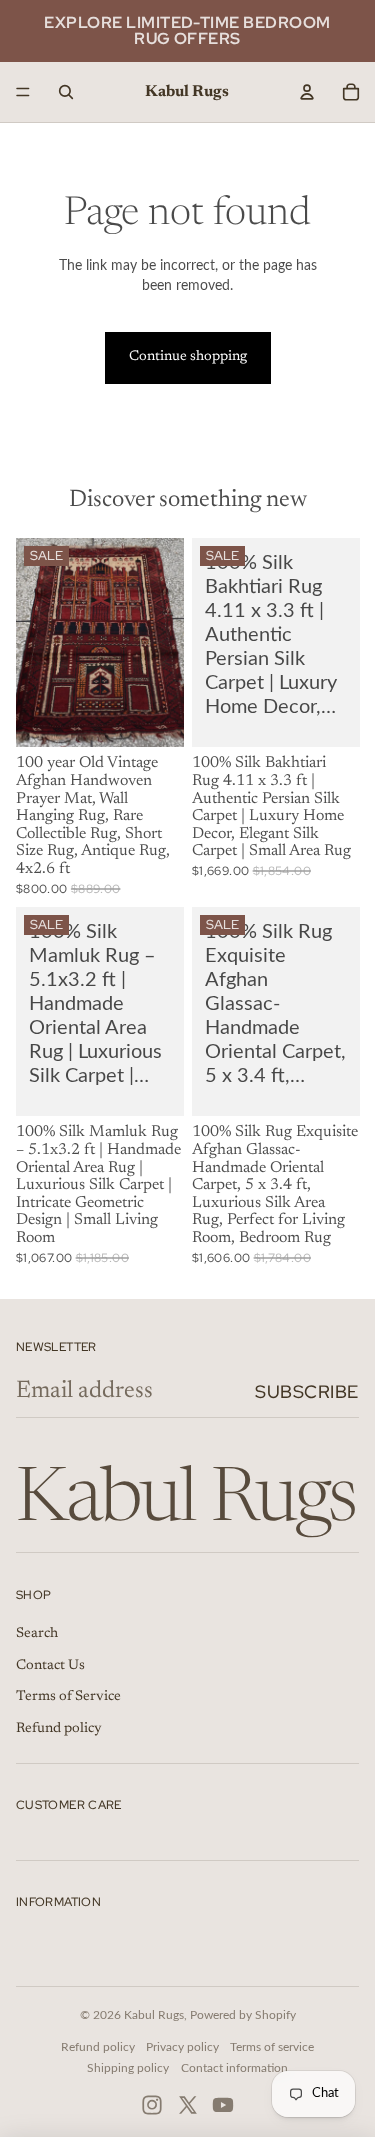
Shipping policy (128, 2068)
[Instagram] (152, 2105)
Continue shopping (188, 357)
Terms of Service (68, 1697)
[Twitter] (188, 2105)
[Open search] (66, 92)
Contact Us (50, 1666)
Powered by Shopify (243, 2015)
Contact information (234, 2068)
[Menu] (23, 92)
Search (37, 1634)
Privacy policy (182, 2047)
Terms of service (272, 2047)
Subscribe (307, 1391)
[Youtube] (223, 2105)
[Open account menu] (307, 92)
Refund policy (59, 1729)
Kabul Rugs (154, 2015)
